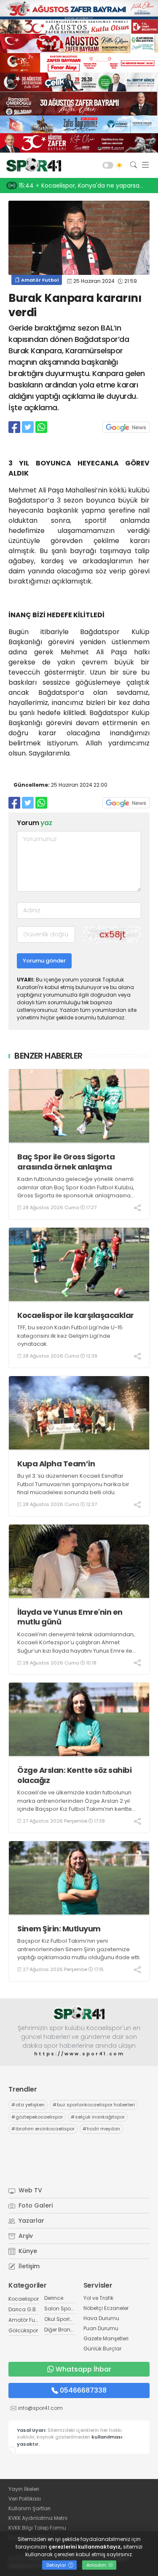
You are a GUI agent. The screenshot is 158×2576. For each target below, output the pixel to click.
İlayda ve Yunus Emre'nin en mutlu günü (70, 1617)
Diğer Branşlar (62, 2330)
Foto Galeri (35, 2205)
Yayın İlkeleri (24, 2489)
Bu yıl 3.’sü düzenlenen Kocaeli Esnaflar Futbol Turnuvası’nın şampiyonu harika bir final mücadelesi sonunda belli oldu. (73, 1484)
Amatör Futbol (39, 280)
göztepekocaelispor (37, 2117)
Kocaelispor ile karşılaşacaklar (76, 1315)
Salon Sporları (62, 2308)
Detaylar (57, 2565)
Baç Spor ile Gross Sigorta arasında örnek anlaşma (66, 1162)
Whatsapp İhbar (83, 2369)
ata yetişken (28, 2105)
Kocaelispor (24, 2299)
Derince (54, 2298)
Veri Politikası (25, 2499)
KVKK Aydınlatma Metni (38, 2518)
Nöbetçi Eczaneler (106, 2308)
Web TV (29, 2190)
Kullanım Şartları (29, 2508)
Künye (27, 2251)
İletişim (28, 2266)
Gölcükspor (23, 2330)
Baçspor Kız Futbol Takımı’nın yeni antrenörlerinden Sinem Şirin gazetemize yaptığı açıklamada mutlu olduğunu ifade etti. (79, 1949)
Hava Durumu (101, 2318)
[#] (79, 2013)
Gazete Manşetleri (106, 2338)
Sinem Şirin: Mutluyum (59, 1929)
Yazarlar (31, 2221)
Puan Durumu (101, 2328)
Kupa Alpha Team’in (56, 1464)
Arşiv (25, 2236)
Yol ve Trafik (98, 2298)
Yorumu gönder (44, 961)
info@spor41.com (40, 2408)
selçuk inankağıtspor (98, 2117)
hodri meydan (101, 2129)
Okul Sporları (60, 2319)
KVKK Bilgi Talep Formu (37, 2528)
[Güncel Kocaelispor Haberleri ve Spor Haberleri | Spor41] (32, 165)
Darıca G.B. (23, 2309)
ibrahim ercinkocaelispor (43, 2129)
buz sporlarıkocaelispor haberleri (94, 2105)
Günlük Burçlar (102, 2349)
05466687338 (83, 2390)
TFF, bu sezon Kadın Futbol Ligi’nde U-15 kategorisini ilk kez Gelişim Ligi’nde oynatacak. (70, 1336)
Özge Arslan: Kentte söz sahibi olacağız (74, 1775)
